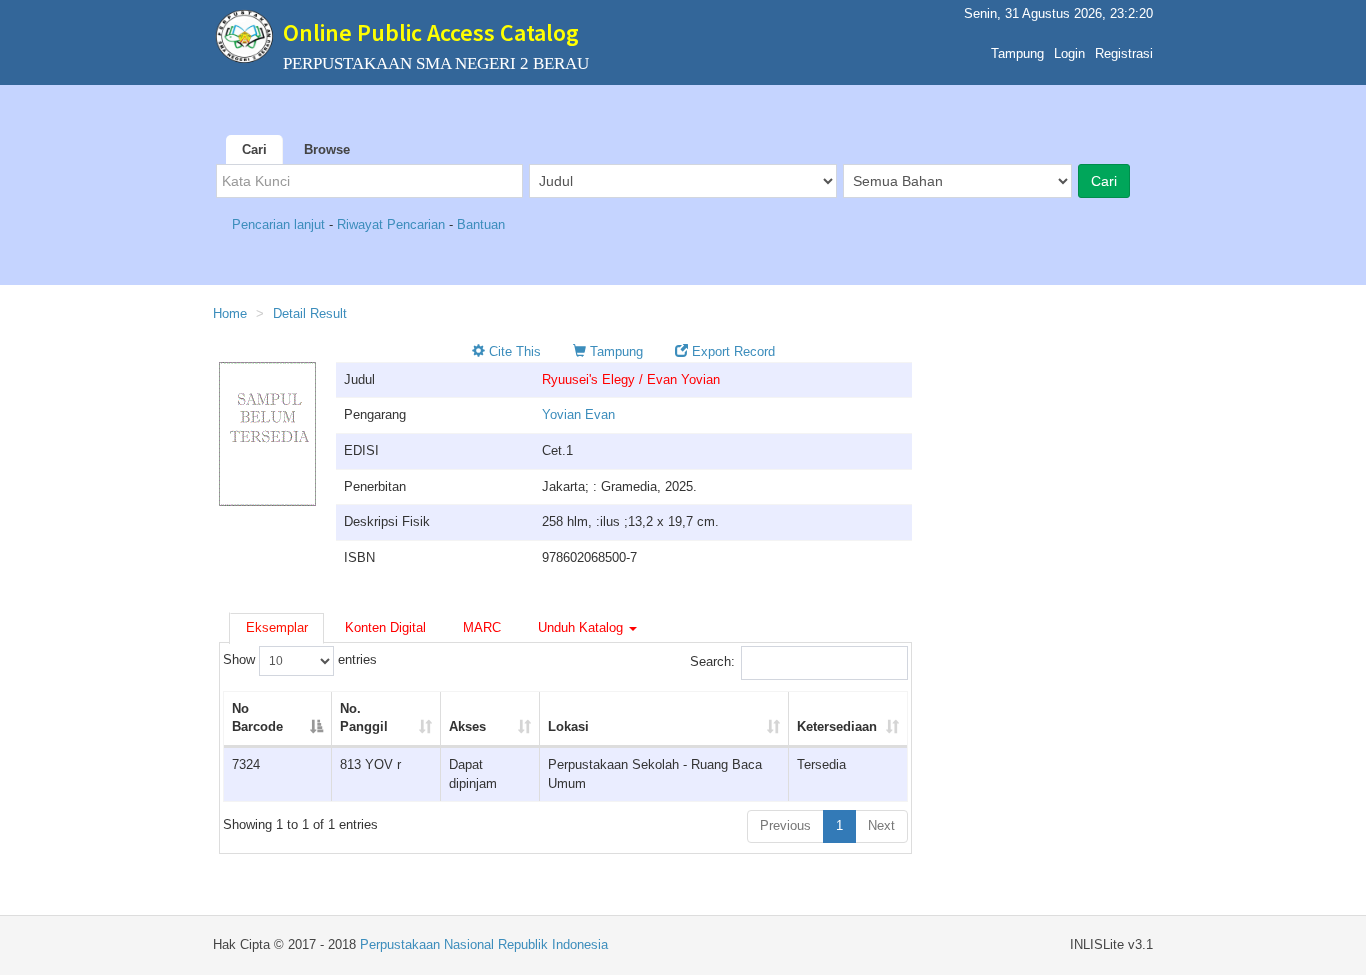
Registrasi (1124, 53)
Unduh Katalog (582, 627)
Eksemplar (277, 627)
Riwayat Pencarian (393, 224)
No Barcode (257, 718)
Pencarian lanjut (280, 224)
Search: (712, 661)
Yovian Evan (578, 414)
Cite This (513, 351)
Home (230, 313)
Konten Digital (385, 627)
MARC (482, 627)
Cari (254, 149)
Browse (327, 149)
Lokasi (568, 726)
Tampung (1017, 53)
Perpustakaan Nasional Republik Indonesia (484, 944)
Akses (467, 726)
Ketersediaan (837, 726)
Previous (785, 825)
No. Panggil (364, 718)
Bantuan (481, 224)
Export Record (731, 351)
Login (1069, 53)
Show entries (300, 659)
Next (881, 825)
